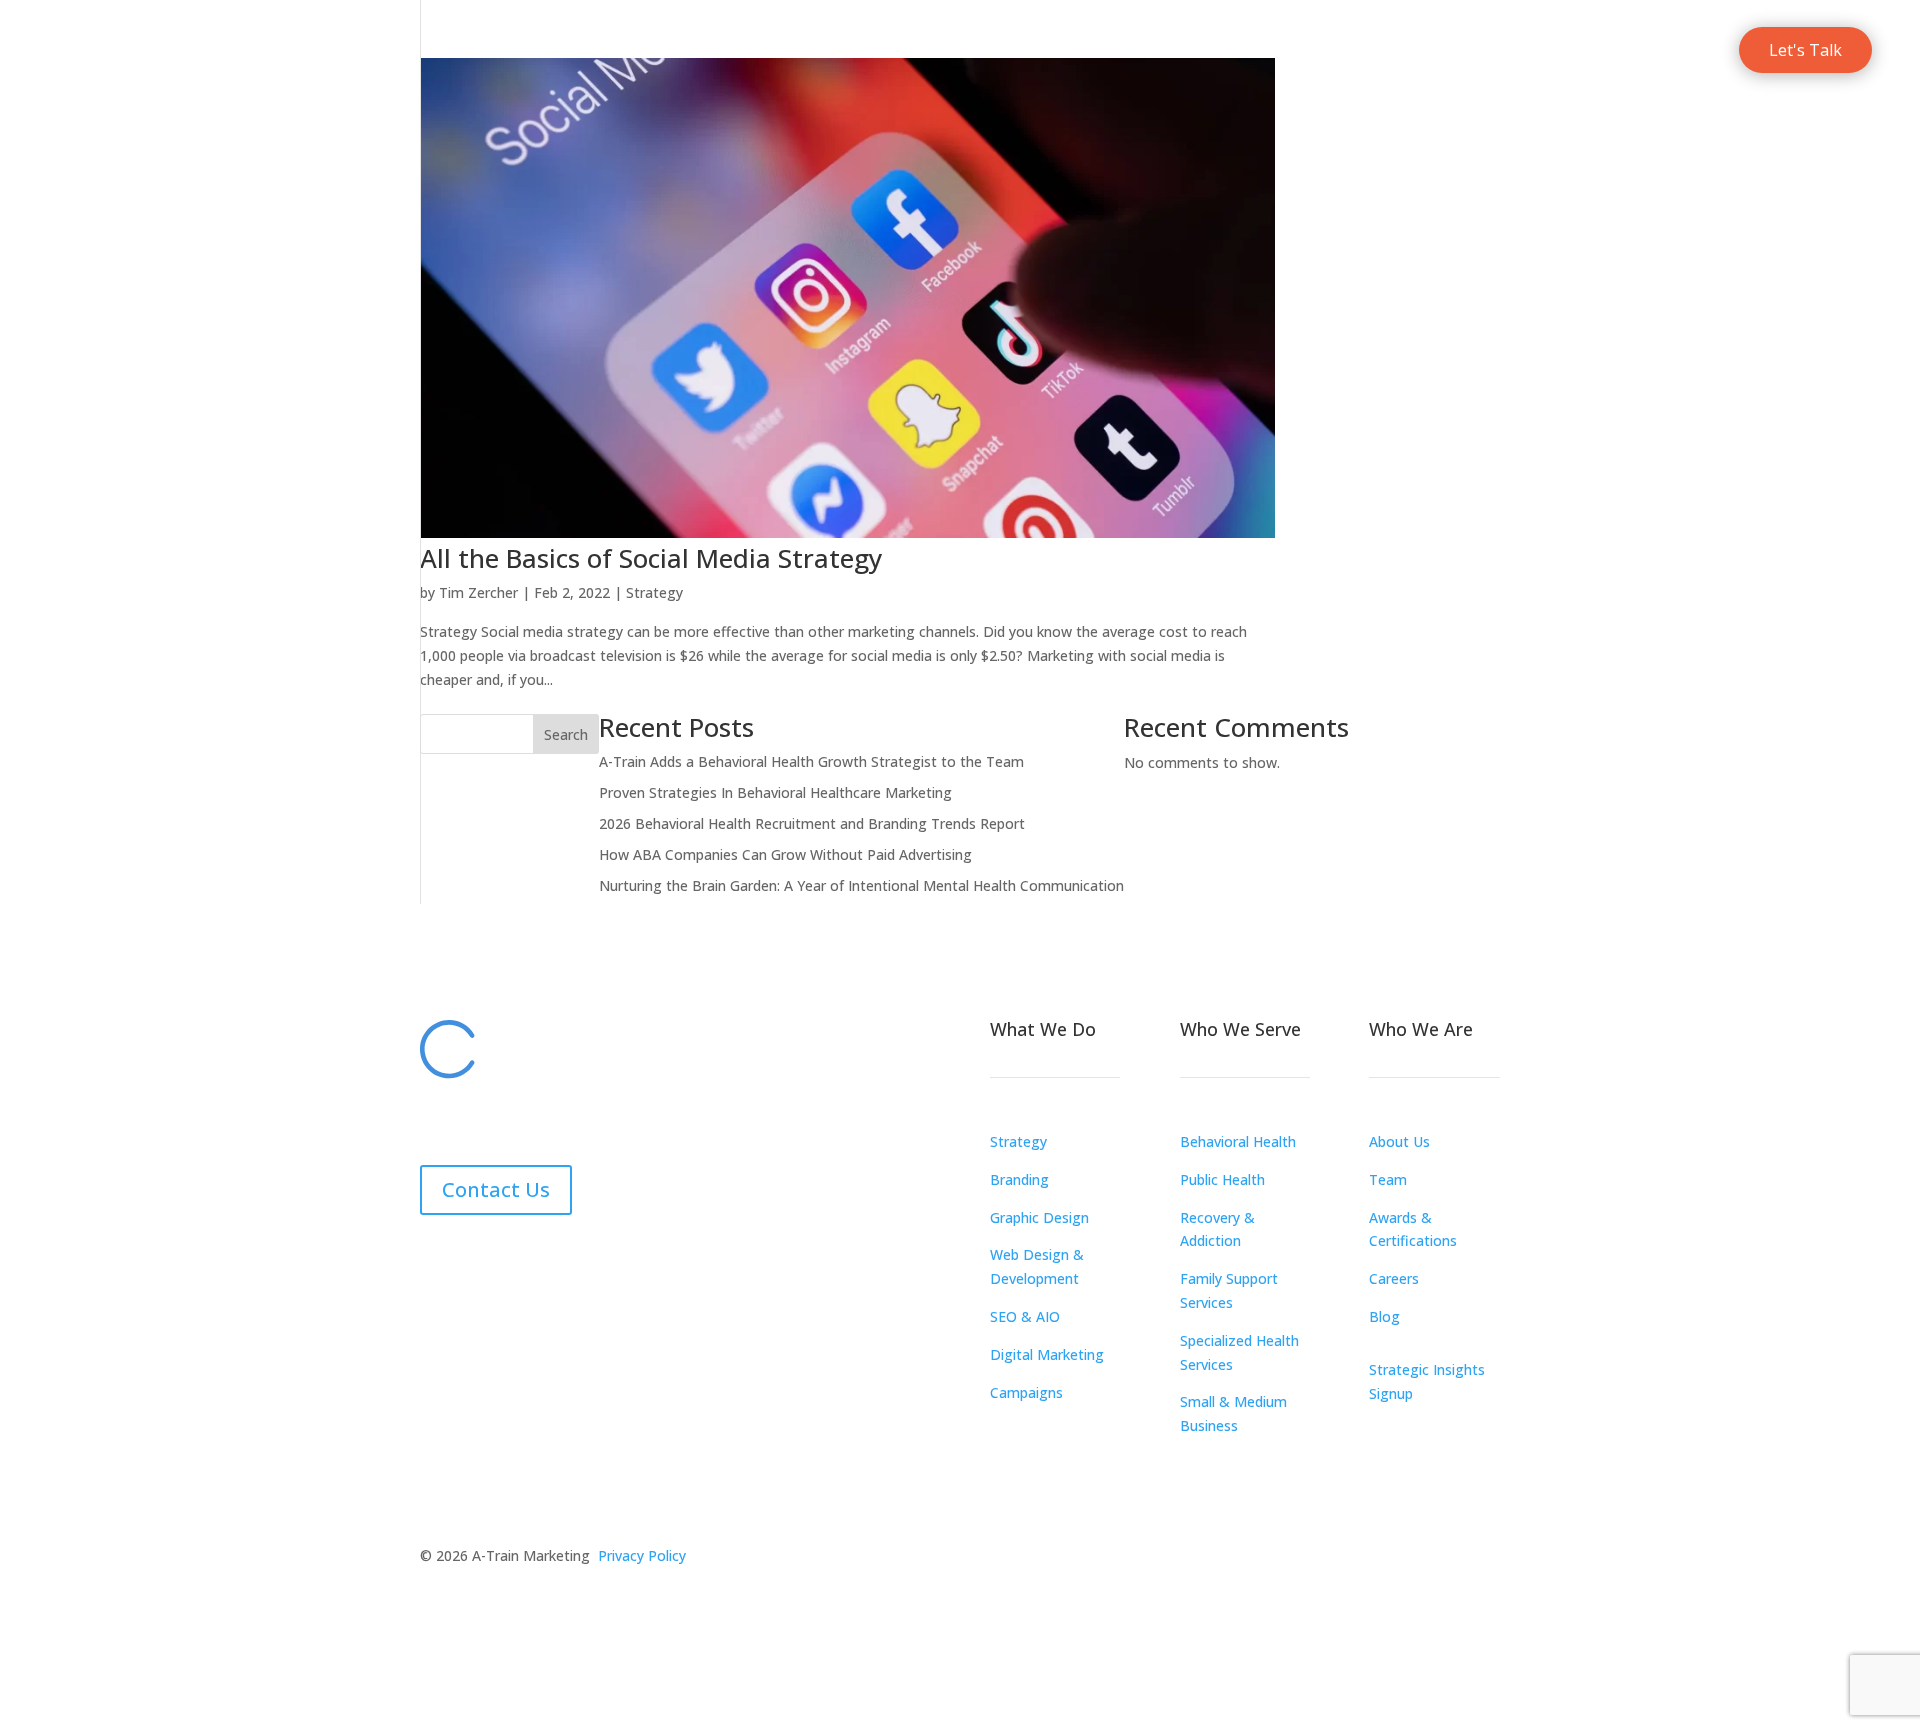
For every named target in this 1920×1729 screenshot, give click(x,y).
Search (566, 734)
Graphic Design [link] (1039, 1217)
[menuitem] (1133, 50)
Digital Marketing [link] (1047, 1354)
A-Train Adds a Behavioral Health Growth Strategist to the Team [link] (811, 761)
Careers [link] (1394, 1278)
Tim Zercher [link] (478, 592)
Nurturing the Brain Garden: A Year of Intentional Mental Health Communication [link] (861, 885)
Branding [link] (1019, 1179)
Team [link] (1388, 1179)
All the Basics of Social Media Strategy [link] (651, 558)
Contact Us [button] (496, 1189)
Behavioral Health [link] (1238, 1141)
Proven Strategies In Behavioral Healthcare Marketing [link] (775, 792)
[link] (135, 49)
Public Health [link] (1222, 1179)
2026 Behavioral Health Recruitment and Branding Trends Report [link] (812, 823)
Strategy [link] (654, 592)
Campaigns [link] (1026, 1392)
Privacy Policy (642, 1555)
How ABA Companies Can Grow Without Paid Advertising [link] (785, 854)
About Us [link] (1399, 1141)
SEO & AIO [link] (1025, 1316)
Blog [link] (1384, 1316)
